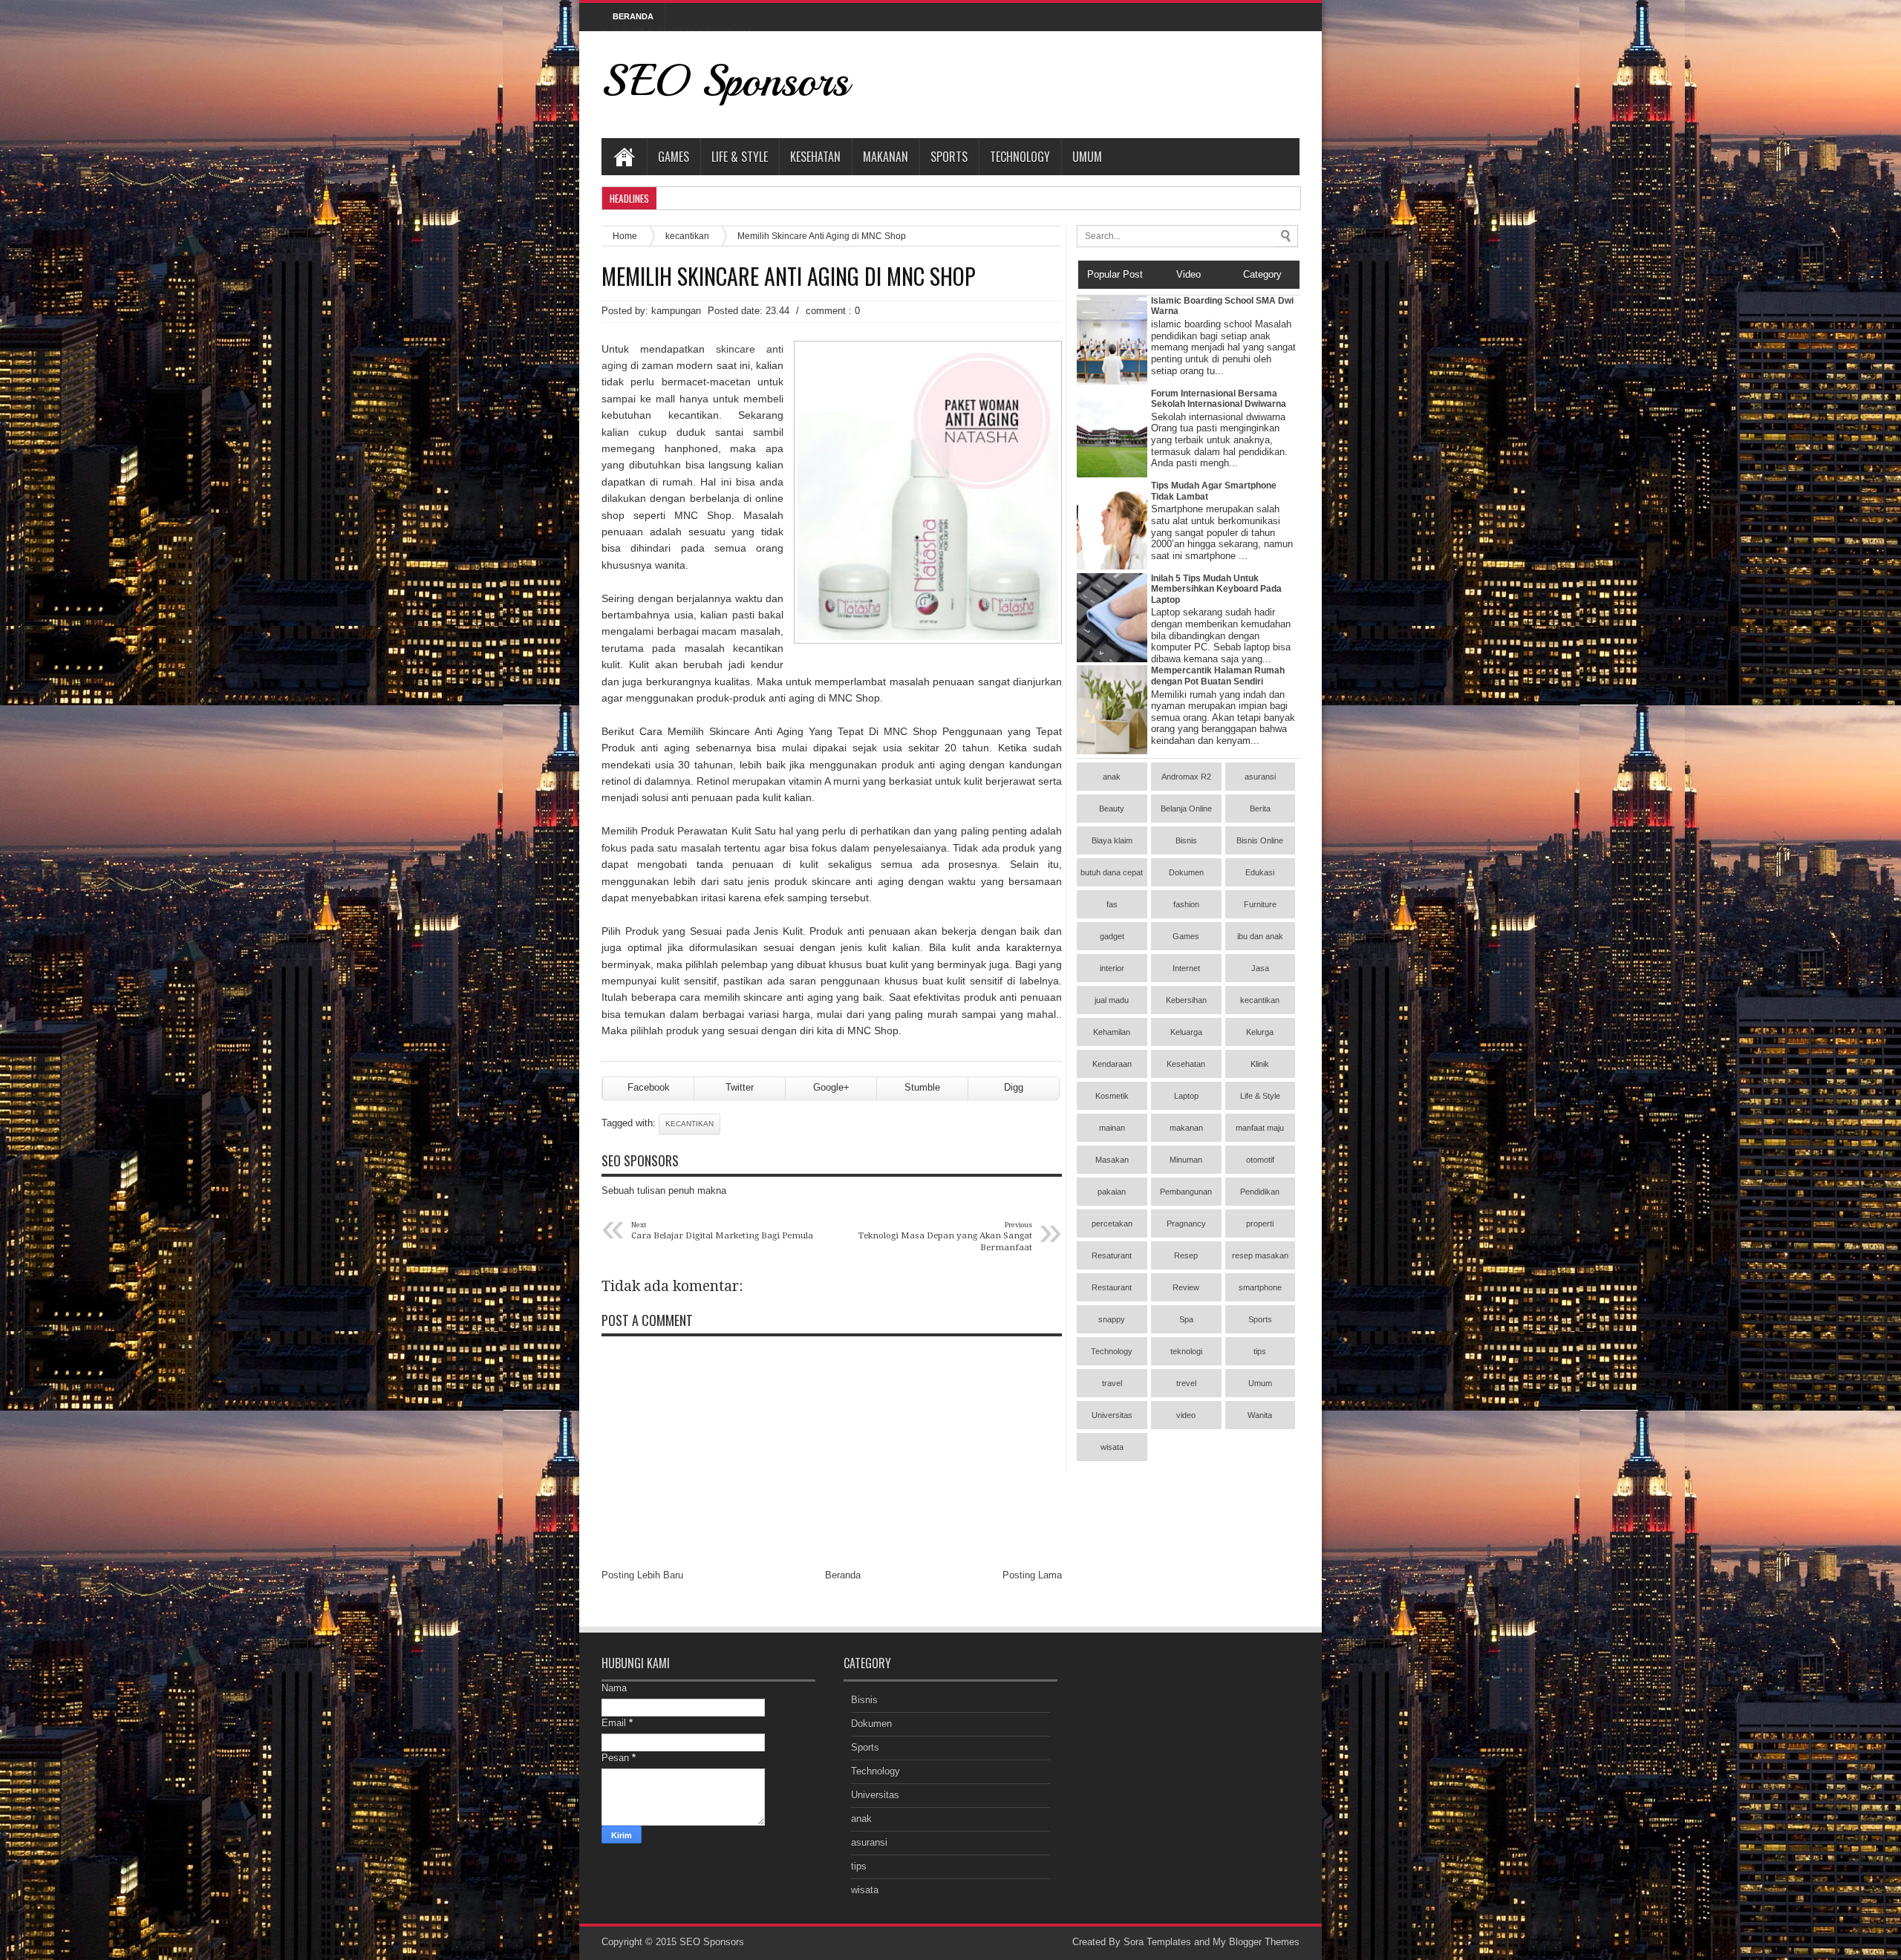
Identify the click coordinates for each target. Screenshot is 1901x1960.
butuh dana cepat (1112, 872)
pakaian (1112, 1192)
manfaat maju (1260, 1128)
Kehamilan (1112, 1032)
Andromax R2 (1186, 777)
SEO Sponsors (725, 81)
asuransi (1260, 777)
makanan (1186, 1128)
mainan (1112, 1128)
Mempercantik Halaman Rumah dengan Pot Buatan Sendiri (1218, 676)
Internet (1186, 968)
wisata (1112, 1447)
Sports (949, 157)
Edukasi (1260, 872)
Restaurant (1112, 1287)
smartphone (1260, 1287)
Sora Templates (1157, 1942)
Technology (1020, 157)
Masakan (1112, 1160)
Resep (1186, 1255)
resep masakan (1260, 1255)
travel (1112, 1383)
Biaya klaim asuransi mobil (1112, 845)
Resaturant (1112, 1255)
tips (1260, 1351)
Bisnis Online (1260, 840)
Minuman (1186, 1160)
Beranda (843, 1575)
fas (1112, 904)
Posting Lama (1032, 1575)
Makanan (886, 157)
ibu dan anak (1260, 936)
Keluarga (1186, 1032)
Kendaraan (1112, 1064)
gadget (1112, 936)
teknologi (1186, 1351)
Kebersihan (1186, 1000)
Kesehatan (815, 157)
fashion (1186, 904)
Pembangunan (1186, 1192)
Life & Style (740, 157)
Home (624, 157)
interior (1112, 968)
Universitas (1112, 1415)
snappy (1112, 1319)
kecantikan (687, 236)
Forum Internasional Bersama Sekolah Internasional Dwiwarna (1219, 399)
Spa (1186, 1319)
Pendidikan (1260, 1192)
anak (1112, 777)
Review (1186, 1287)
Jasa (1260, 968)
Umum (1087, 157)
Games (674, 157)
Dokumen (1186, 872)
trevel (1186, 1383)
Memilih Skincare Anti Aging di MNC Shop (789, 276)
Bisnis (1186, 840)
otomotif (1260, 1160)
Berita (1260, 808)
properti (1260, 1224)
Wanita (1260, 1415)
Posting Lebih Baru (642, 1575)
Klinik (1260, 1064)
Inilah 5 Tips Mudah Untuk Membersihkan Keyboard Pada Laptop (1216, 589)
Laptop (1186, 1096)
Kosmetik (1112, 1096)
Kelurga (1260, 1032)
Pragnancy (1186, 1224)
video (1186, 1415)
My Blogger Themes (1256, 1942)
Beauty (1112, 808)
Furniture (1260, 904)
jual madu (1112, 1000)
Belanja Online (1186, 808)
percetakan (1112, 1224)
